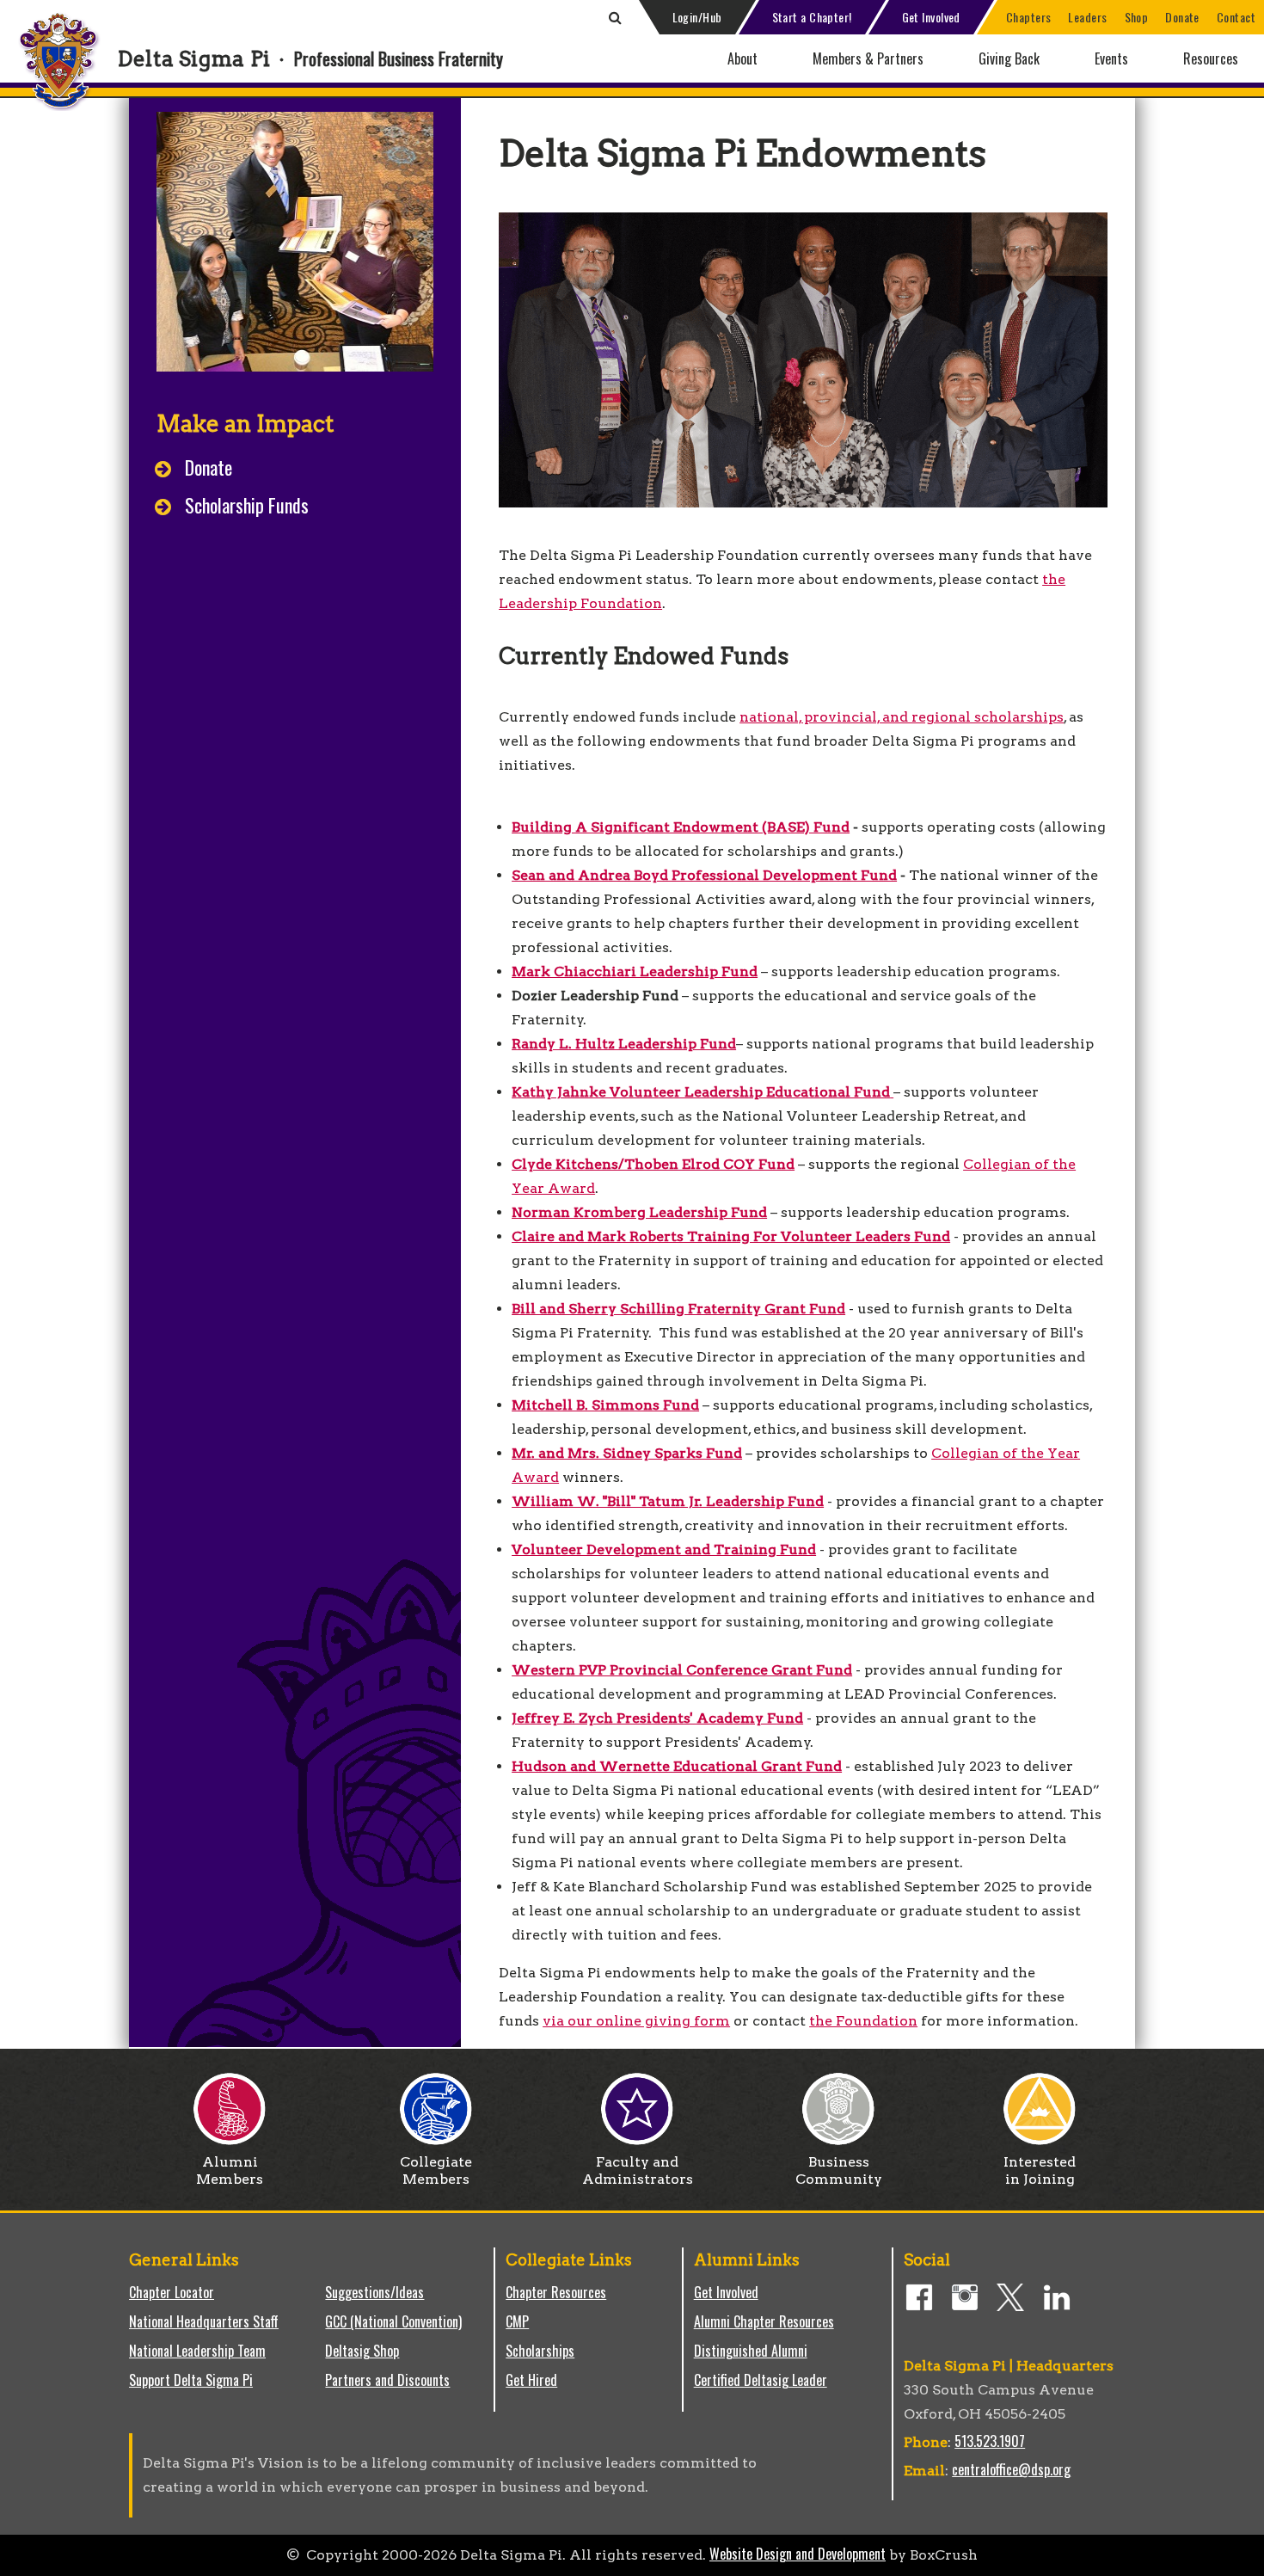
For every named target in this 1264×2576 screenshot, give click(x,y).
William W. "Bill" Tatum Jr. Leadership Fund (668, 1501)
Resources (1211, 58)
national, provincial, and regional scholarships (902, 717)
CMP (517, 2321)
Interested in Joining (1040, 2170)
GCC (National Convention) (393, 2321)
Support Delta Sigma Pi (191, 2380)
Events (1111, 58)
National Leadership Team (197, 2351)
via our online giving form (636, 2021)
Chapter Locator (172, 2292)
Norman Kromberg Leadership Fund (639, 1212)
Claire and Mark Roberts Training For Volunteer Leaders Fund (731, 1236)
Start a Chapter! (812, 17)
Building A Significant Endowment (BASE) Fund (681, 827)
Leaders (1087, 17)
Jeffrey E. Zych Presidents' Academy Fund (657, 1718)
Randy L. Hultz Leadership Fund (624, 1044)
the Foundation (863, 2021)
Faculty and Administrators (638, 2170)
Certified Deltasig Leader (761, 2380)
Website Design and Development (798, 2554)
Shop (1137, 17)
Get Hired (531, 2380)
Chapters (1029, 17)
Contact (1236, 17)
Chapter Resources (556, 2292)
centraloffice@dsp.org (1011, 2469)
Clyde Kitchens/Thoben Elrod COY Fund (653, 1164)
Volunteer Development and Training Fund (664, 1549)
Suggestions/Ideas (374, 2292)
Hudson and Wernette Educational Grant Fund (677, 1766)
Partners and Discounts (387, 2380)
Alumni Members (230, 2170)
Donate (1182, 17)
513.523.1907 (990, 2441)
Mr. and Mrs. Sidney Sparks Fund (627, 1453)
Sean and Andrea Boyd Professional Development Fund (704, 875)
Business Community (839, 2170)
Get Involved (931, 17)
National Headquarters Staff (204, 2321)
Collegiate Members (436, 2170)
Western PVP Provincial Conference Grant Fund (682, 1670)
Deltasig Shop (362, 2351)
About (742, 58)
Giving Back (1009, 58)
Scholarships (540, 2351)
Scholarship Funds (247, 505)
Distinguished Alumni (751, 2351)
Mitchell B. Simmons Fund (605, 1405)
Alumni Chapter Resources (764, 2321)
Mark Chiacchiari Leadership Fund (635, 971)
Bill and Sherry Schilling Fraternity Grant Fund (678, 1309)
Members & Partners (868, 58)
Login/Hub (697, 17)
